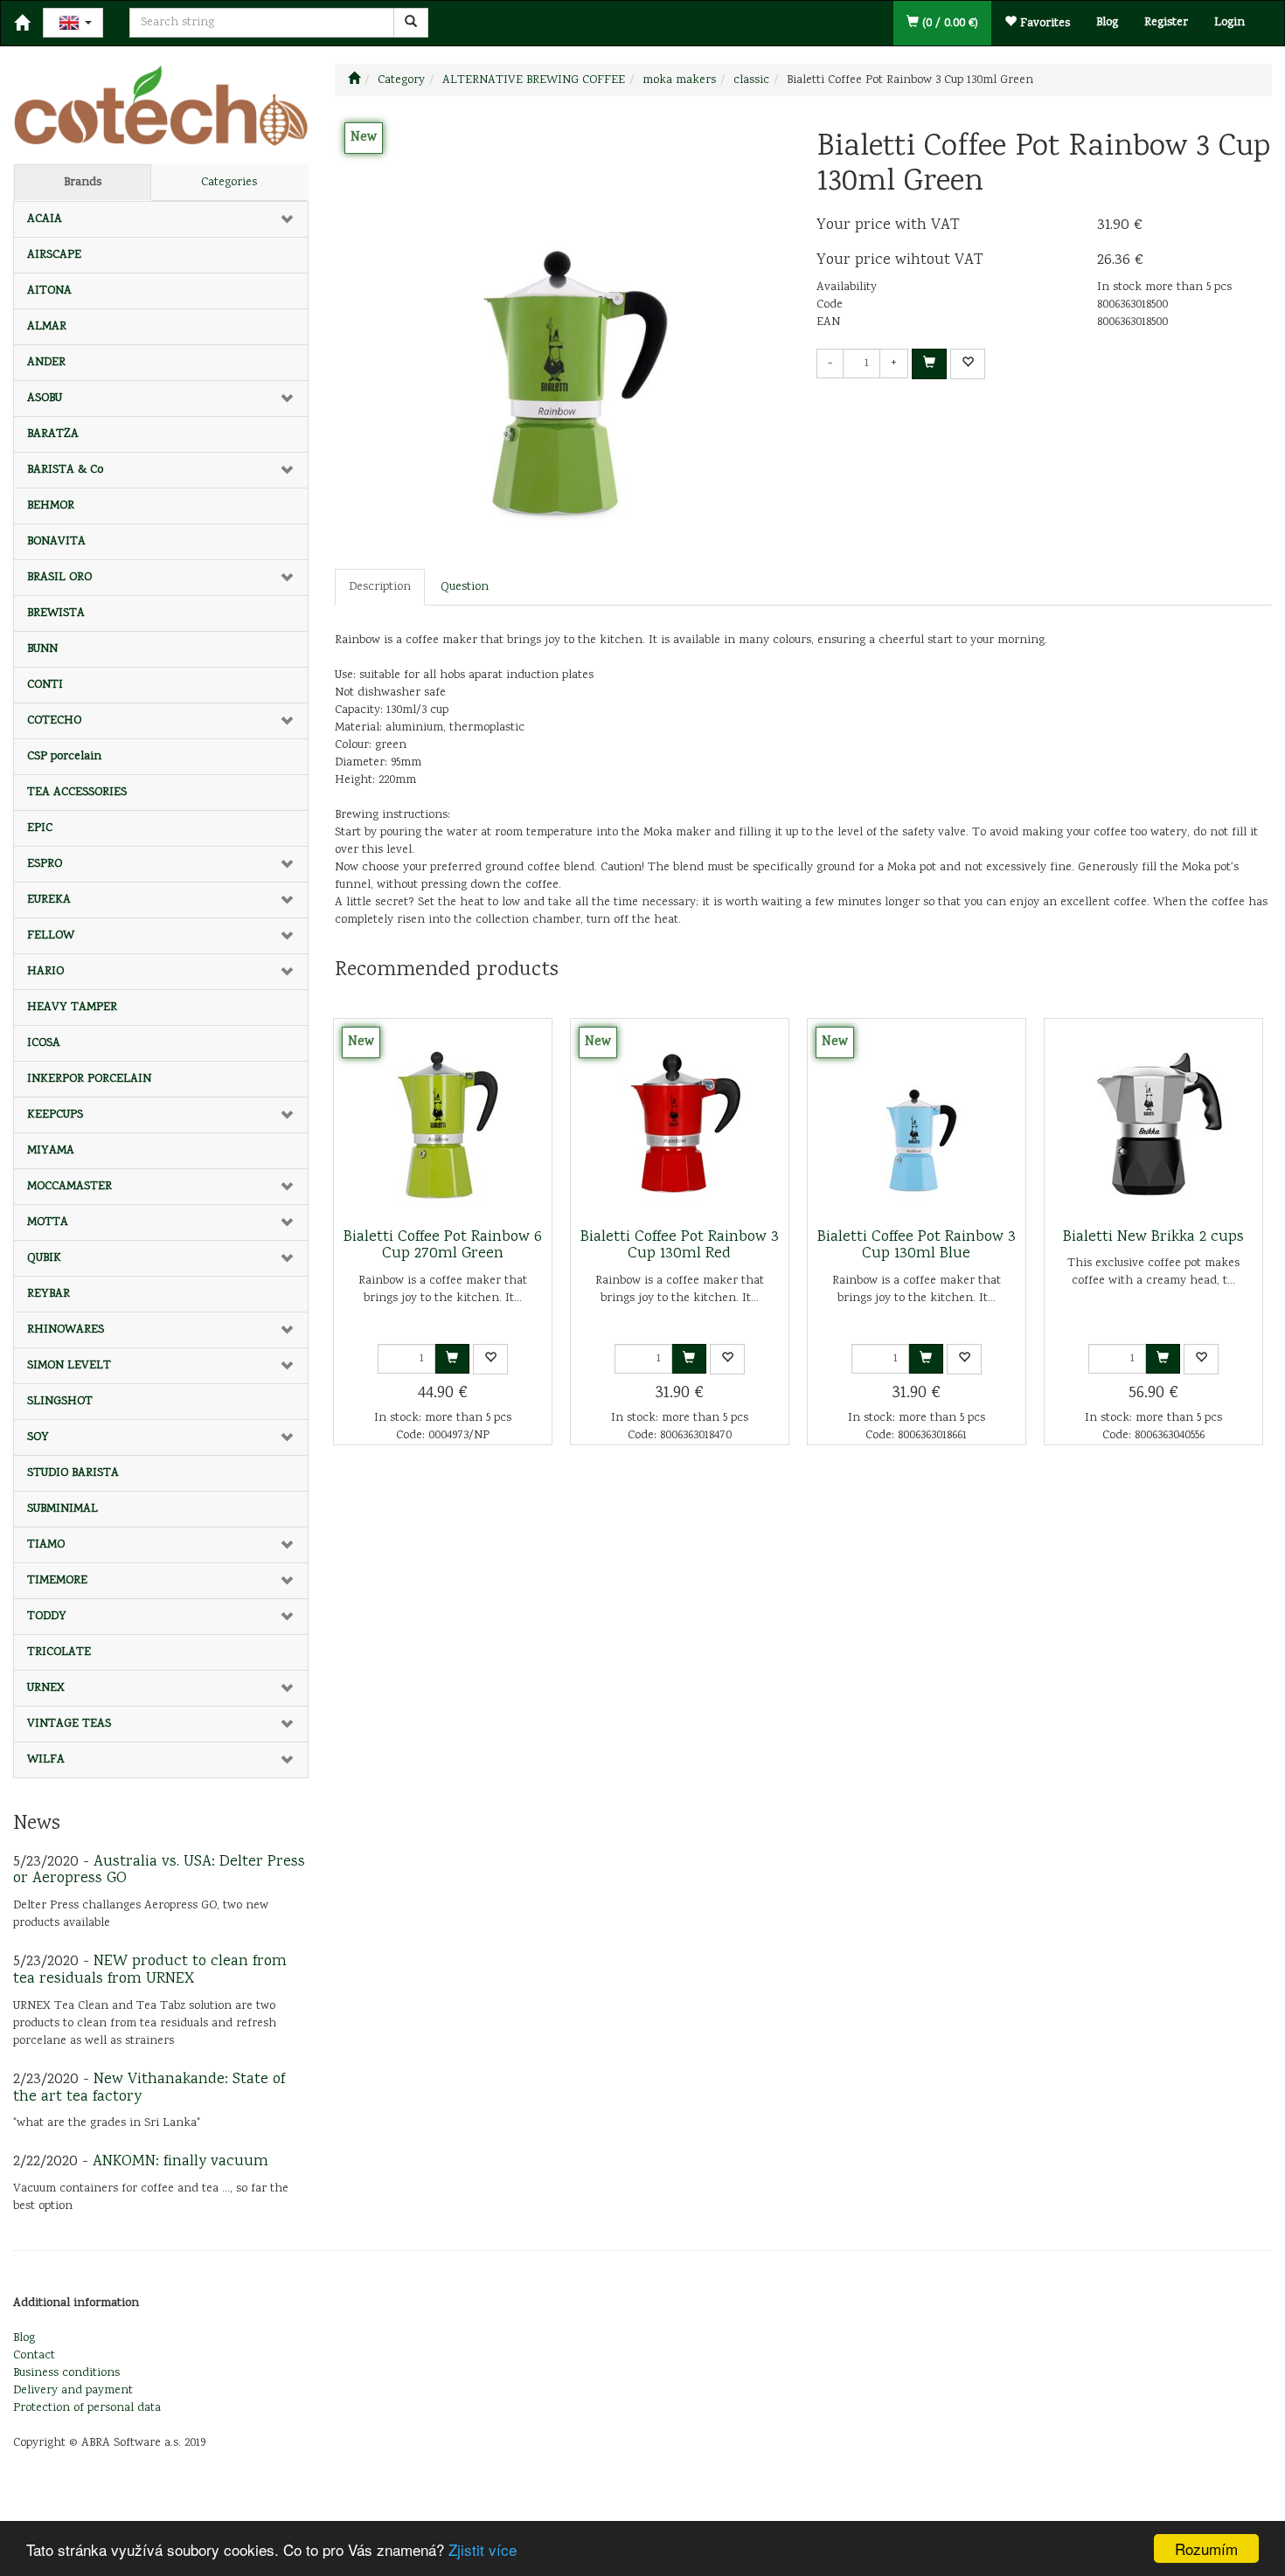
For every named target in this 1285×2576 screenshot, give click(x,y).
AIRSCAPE (54, 255)
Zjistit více (483, 2549)
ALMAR (47, 327)
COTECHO (54, 721)
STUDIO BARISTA (73, 1473)
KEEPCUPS (55, 1115)
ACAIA (45, 219)
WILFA (46, 1760)
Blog (1107, 23)
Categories (229, 183)
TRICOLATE (59, 1652)
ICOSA (44, 1043)
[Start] (354, 80)
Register (1166, 23)
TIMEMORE (57, 1581)
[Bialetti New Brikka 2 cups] (1153, 1124)
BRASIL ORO (59, 578)
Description (380, 587)
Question (465, 587)
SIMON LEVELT (69, 1366)
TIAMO (46, 1545)
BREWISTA (56, 613)
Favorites (1043, 24)
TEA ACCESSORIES (77, 793)
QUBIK (44, 1258)
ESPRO (45, 864)
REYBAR (49, 1294)
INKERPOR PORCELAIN (89, 1079)
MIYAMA (51, 1151)
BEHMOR (51, 506)
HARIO (45, 972)
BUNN (42, 649)
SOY (38, 1437)
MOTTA (48, 1222)
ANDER (46, 363)
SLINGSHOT (60, 1402)
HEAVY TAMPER (72, 1008)
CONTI (45, 685)
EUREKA (49, 900)
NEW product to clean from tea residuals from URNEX (150, 1970)
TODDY (47, 1617)
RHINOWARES (66, 1330)
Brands (83, 183)
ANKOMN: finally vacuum (181, 2162)
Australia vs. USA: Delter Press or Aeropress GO (159, 1871)
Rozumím (1206, 2548)
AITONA (49, 291)
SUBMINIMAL (63, 1509)
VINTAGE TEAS (69, 1724)
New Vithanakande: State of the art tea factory (149, 2088)
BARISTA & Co (65, 470)
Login (1229, 23)
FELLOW (51, 936)
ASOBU (45, 398)
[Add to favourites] (968, 364)
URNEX (46, 1688)
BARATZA (53, 434)
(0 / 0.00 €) (948, 24)
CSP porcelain (64, 757)
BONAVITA (56, 542)
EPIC (40, 828)
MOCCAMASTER (69, 1187)
